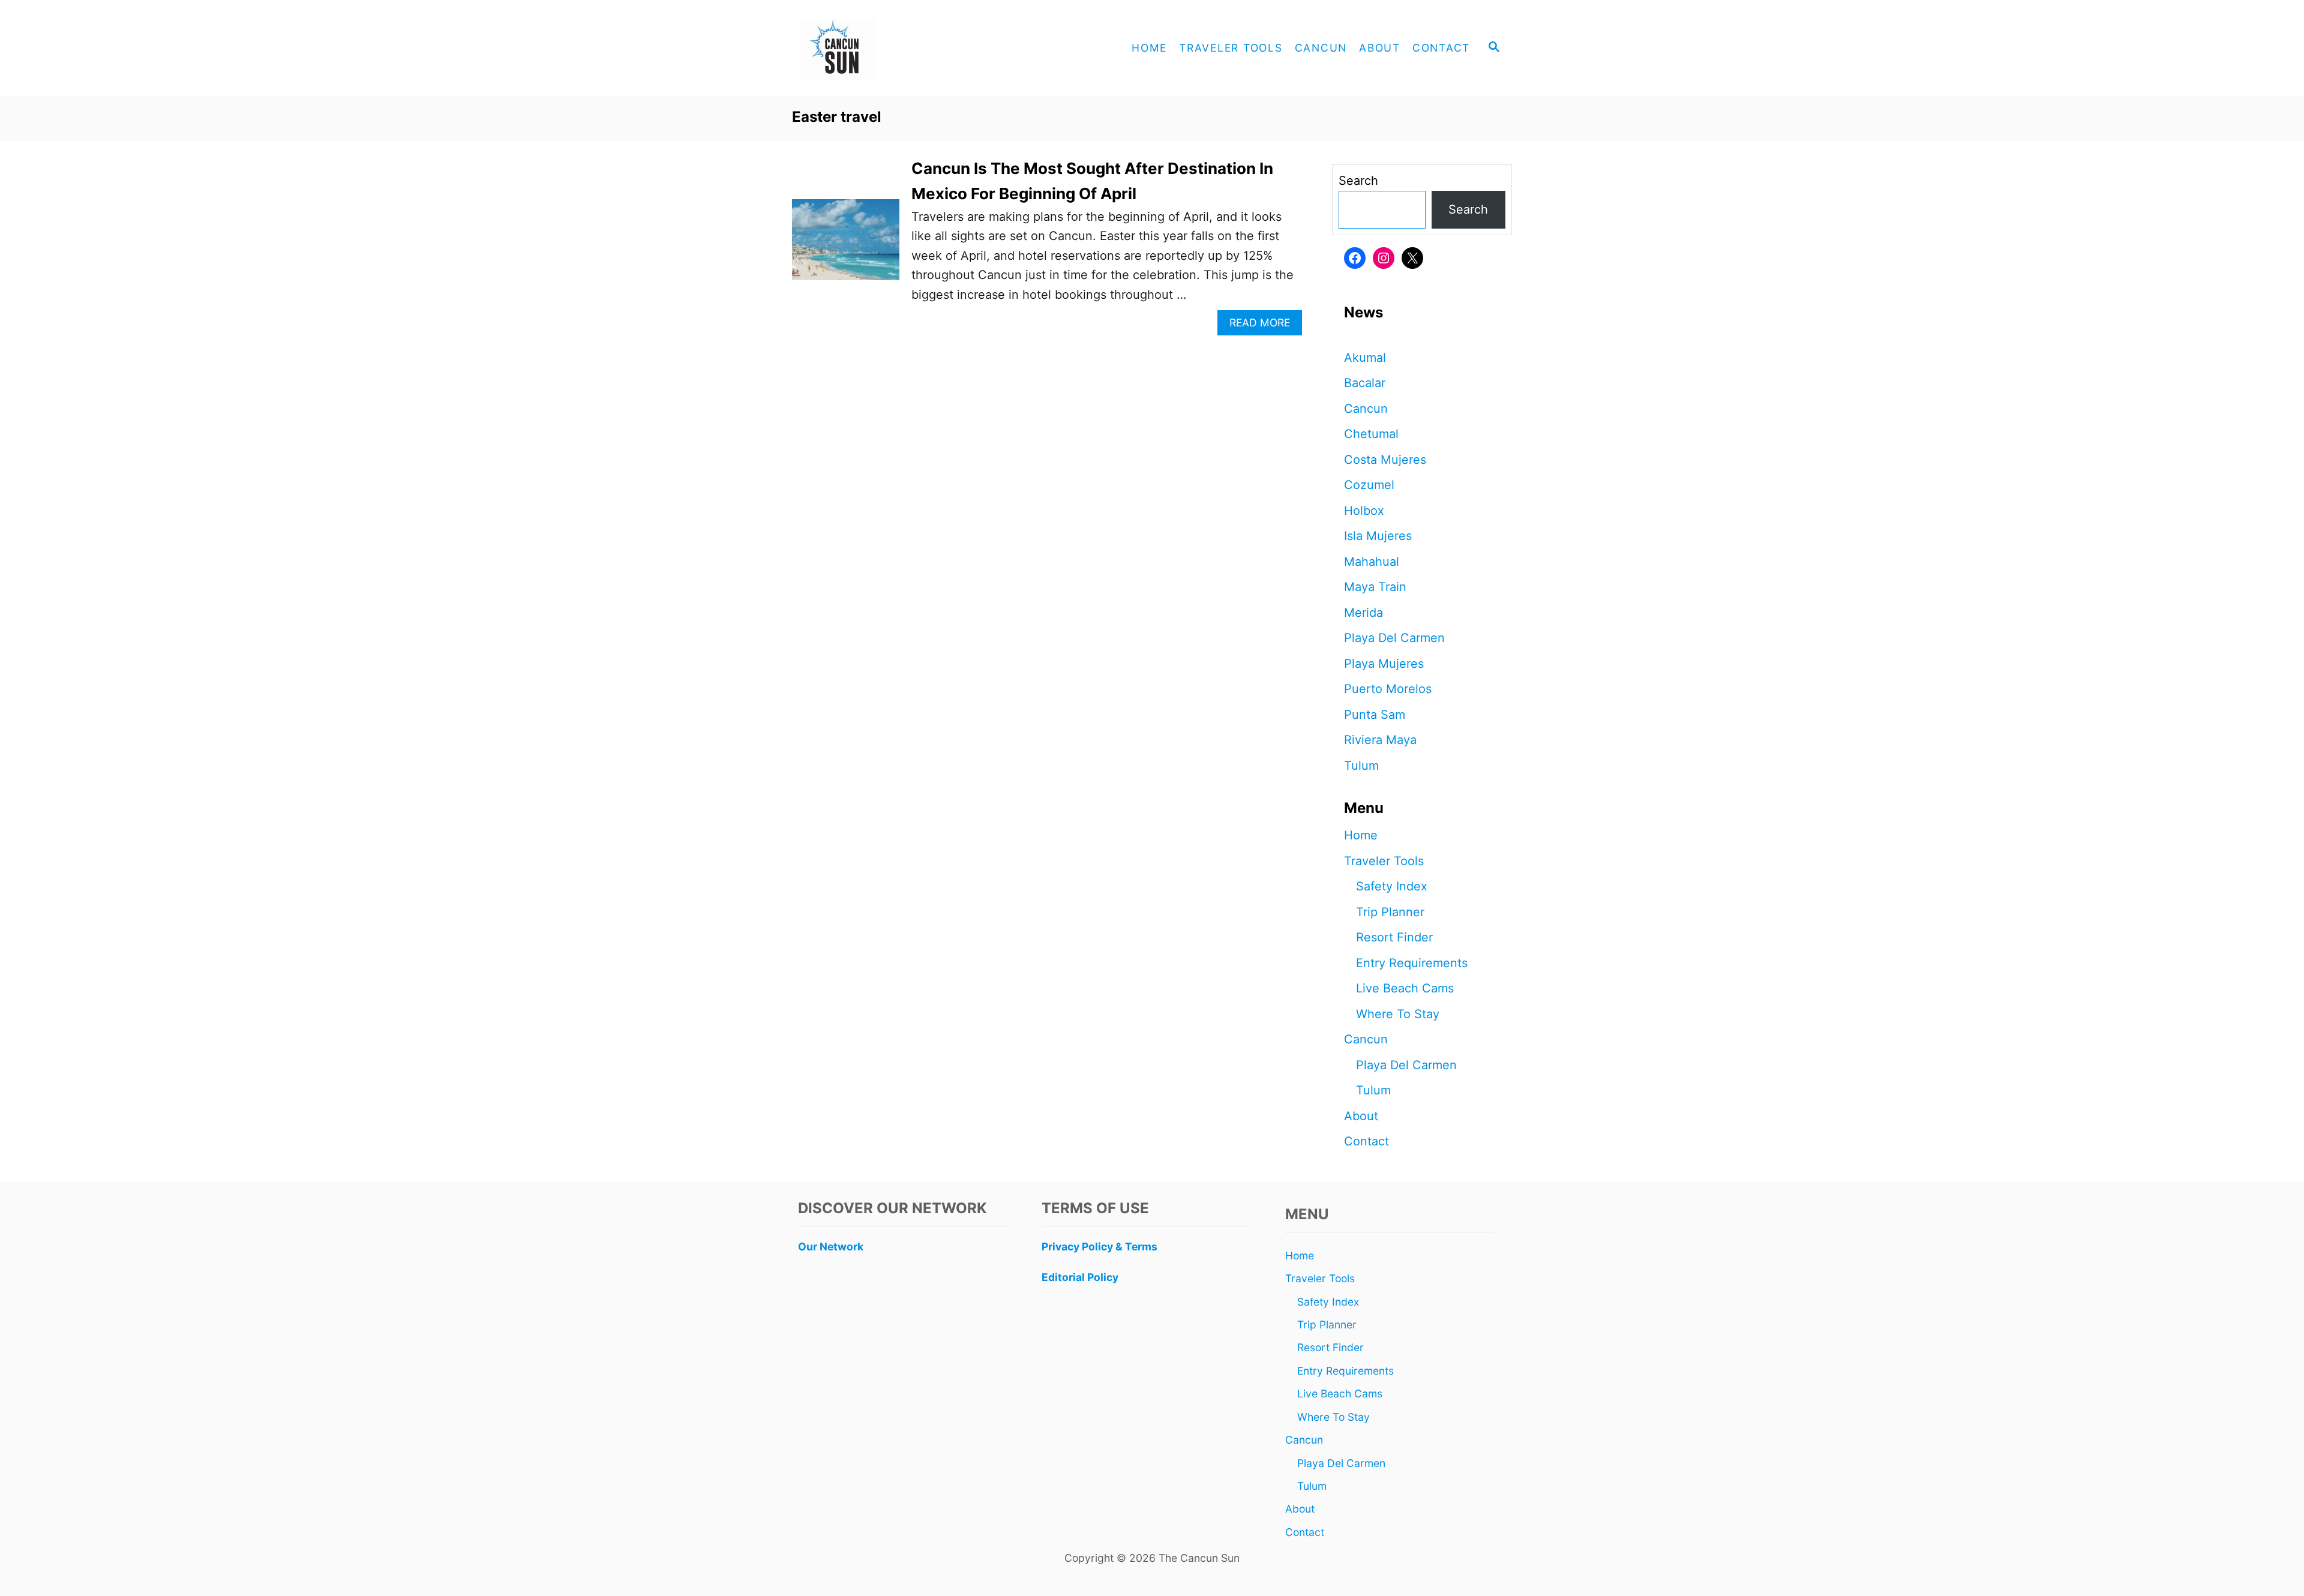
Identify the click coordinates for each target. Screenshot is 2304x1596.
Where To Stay (1398, 1014)
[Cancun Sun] (900, 48)
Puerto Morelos (1388, 689)
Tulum (1361, 766)
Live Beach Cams (1405, 988)
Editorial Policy (1080, 1277)
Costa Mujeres (1385, 460)
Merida (1363, 613)
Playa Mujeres (1384, 664)
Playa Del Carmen (1394, 638)
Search (1358, 181)
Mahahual (1372, 562)
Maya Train (1375, 587)
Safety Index (1392, 886)
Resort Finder (1394, 937)
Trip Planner (1390, 912)
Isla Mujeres (1378, 536)
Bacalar (1365, 383)
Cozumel (1369, 485)
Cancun (1366, 409)
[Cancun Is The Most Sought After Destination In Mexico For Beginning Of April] (846, 245)
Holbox (1364, 511)
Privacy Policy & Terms (1099, 1246)
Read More (1264, 325)
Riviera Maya (1380, 740)
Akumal (1365, 358)
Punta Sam (1375, 715)
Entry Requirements (1412, 963)
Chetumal (1371, 434)
